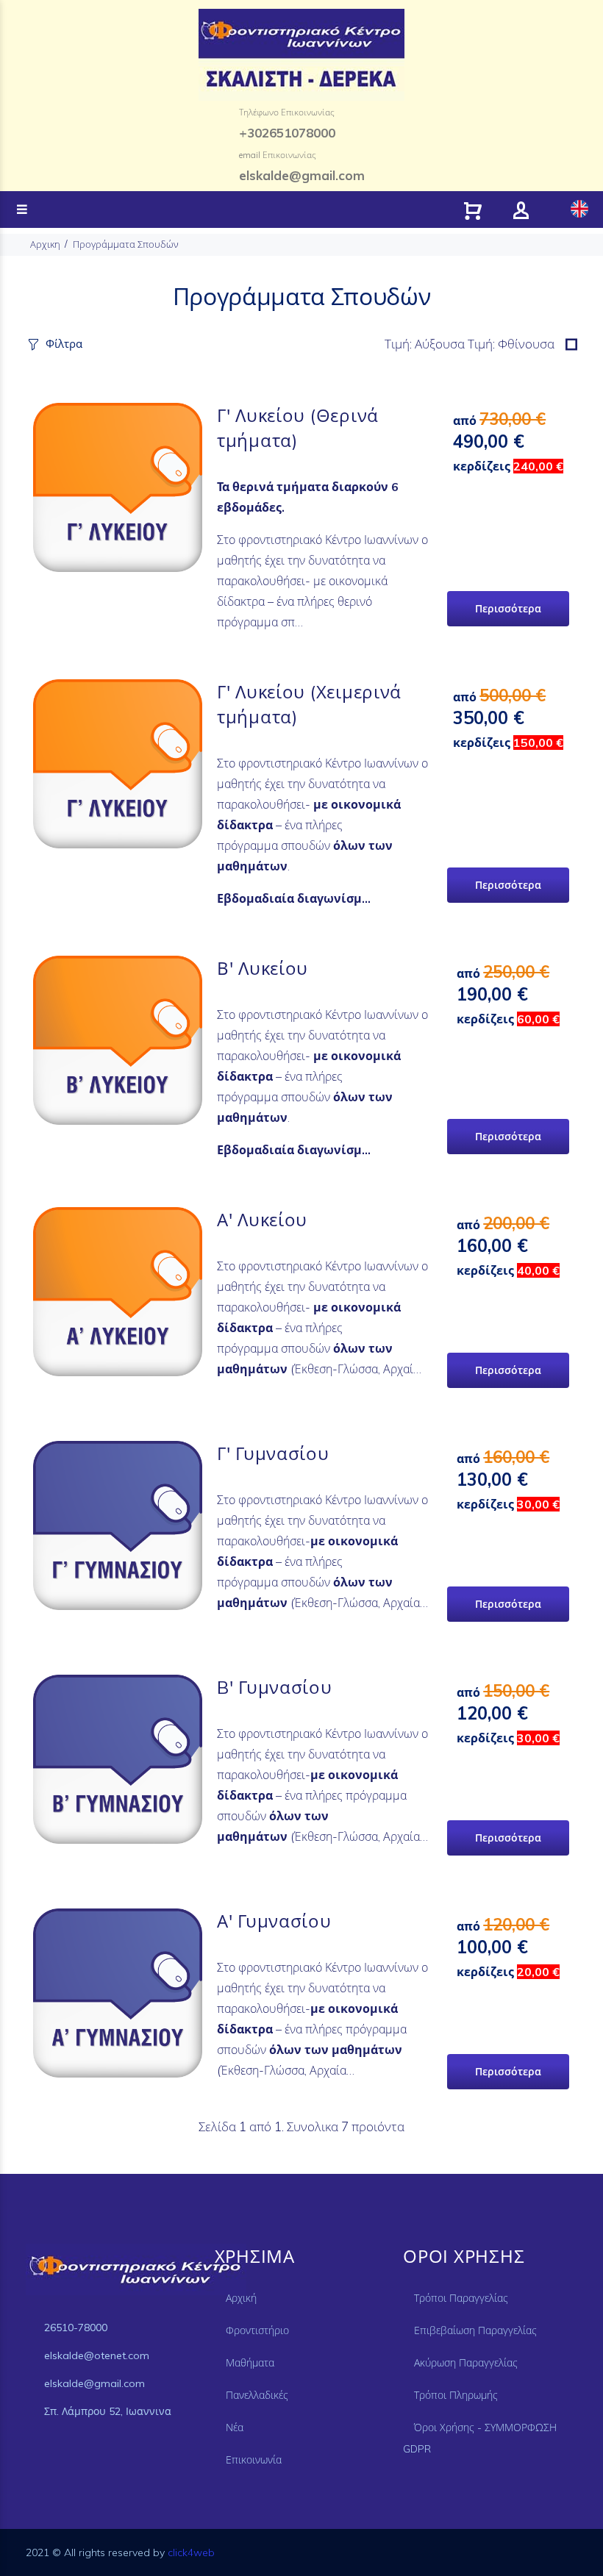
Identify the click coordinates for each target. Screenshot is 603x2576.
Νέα (235, 2427)
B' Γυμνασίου (275, 1687)
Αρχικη (45, 244)
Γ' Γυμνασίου (273, 1453)
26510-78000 (76, 2328)
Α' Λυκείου (262, 1220)
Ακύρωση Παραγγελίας (466, 2363)
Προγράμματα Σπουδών (126, 244)
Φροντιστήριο (257, 2330)
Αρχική (241, 2298)
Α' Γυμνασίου (274, 1921)
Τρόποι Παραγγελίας (461, 2298)
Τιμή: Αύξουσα (426, 344)
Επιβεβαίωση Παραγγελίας (475, 2330)
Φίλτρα (64, 344)
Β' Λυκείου (263, 968)
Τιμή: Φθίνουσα (511, 344)
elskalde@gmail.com (94, 2383)
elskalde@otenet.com (97, 2355)
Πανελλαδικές (257, 2395)
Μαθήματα (250, 2363)
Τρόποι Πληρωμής (456, 2395)
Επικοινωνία (254, 2460)
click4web (191, 2552)
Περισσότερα (508, 609)
